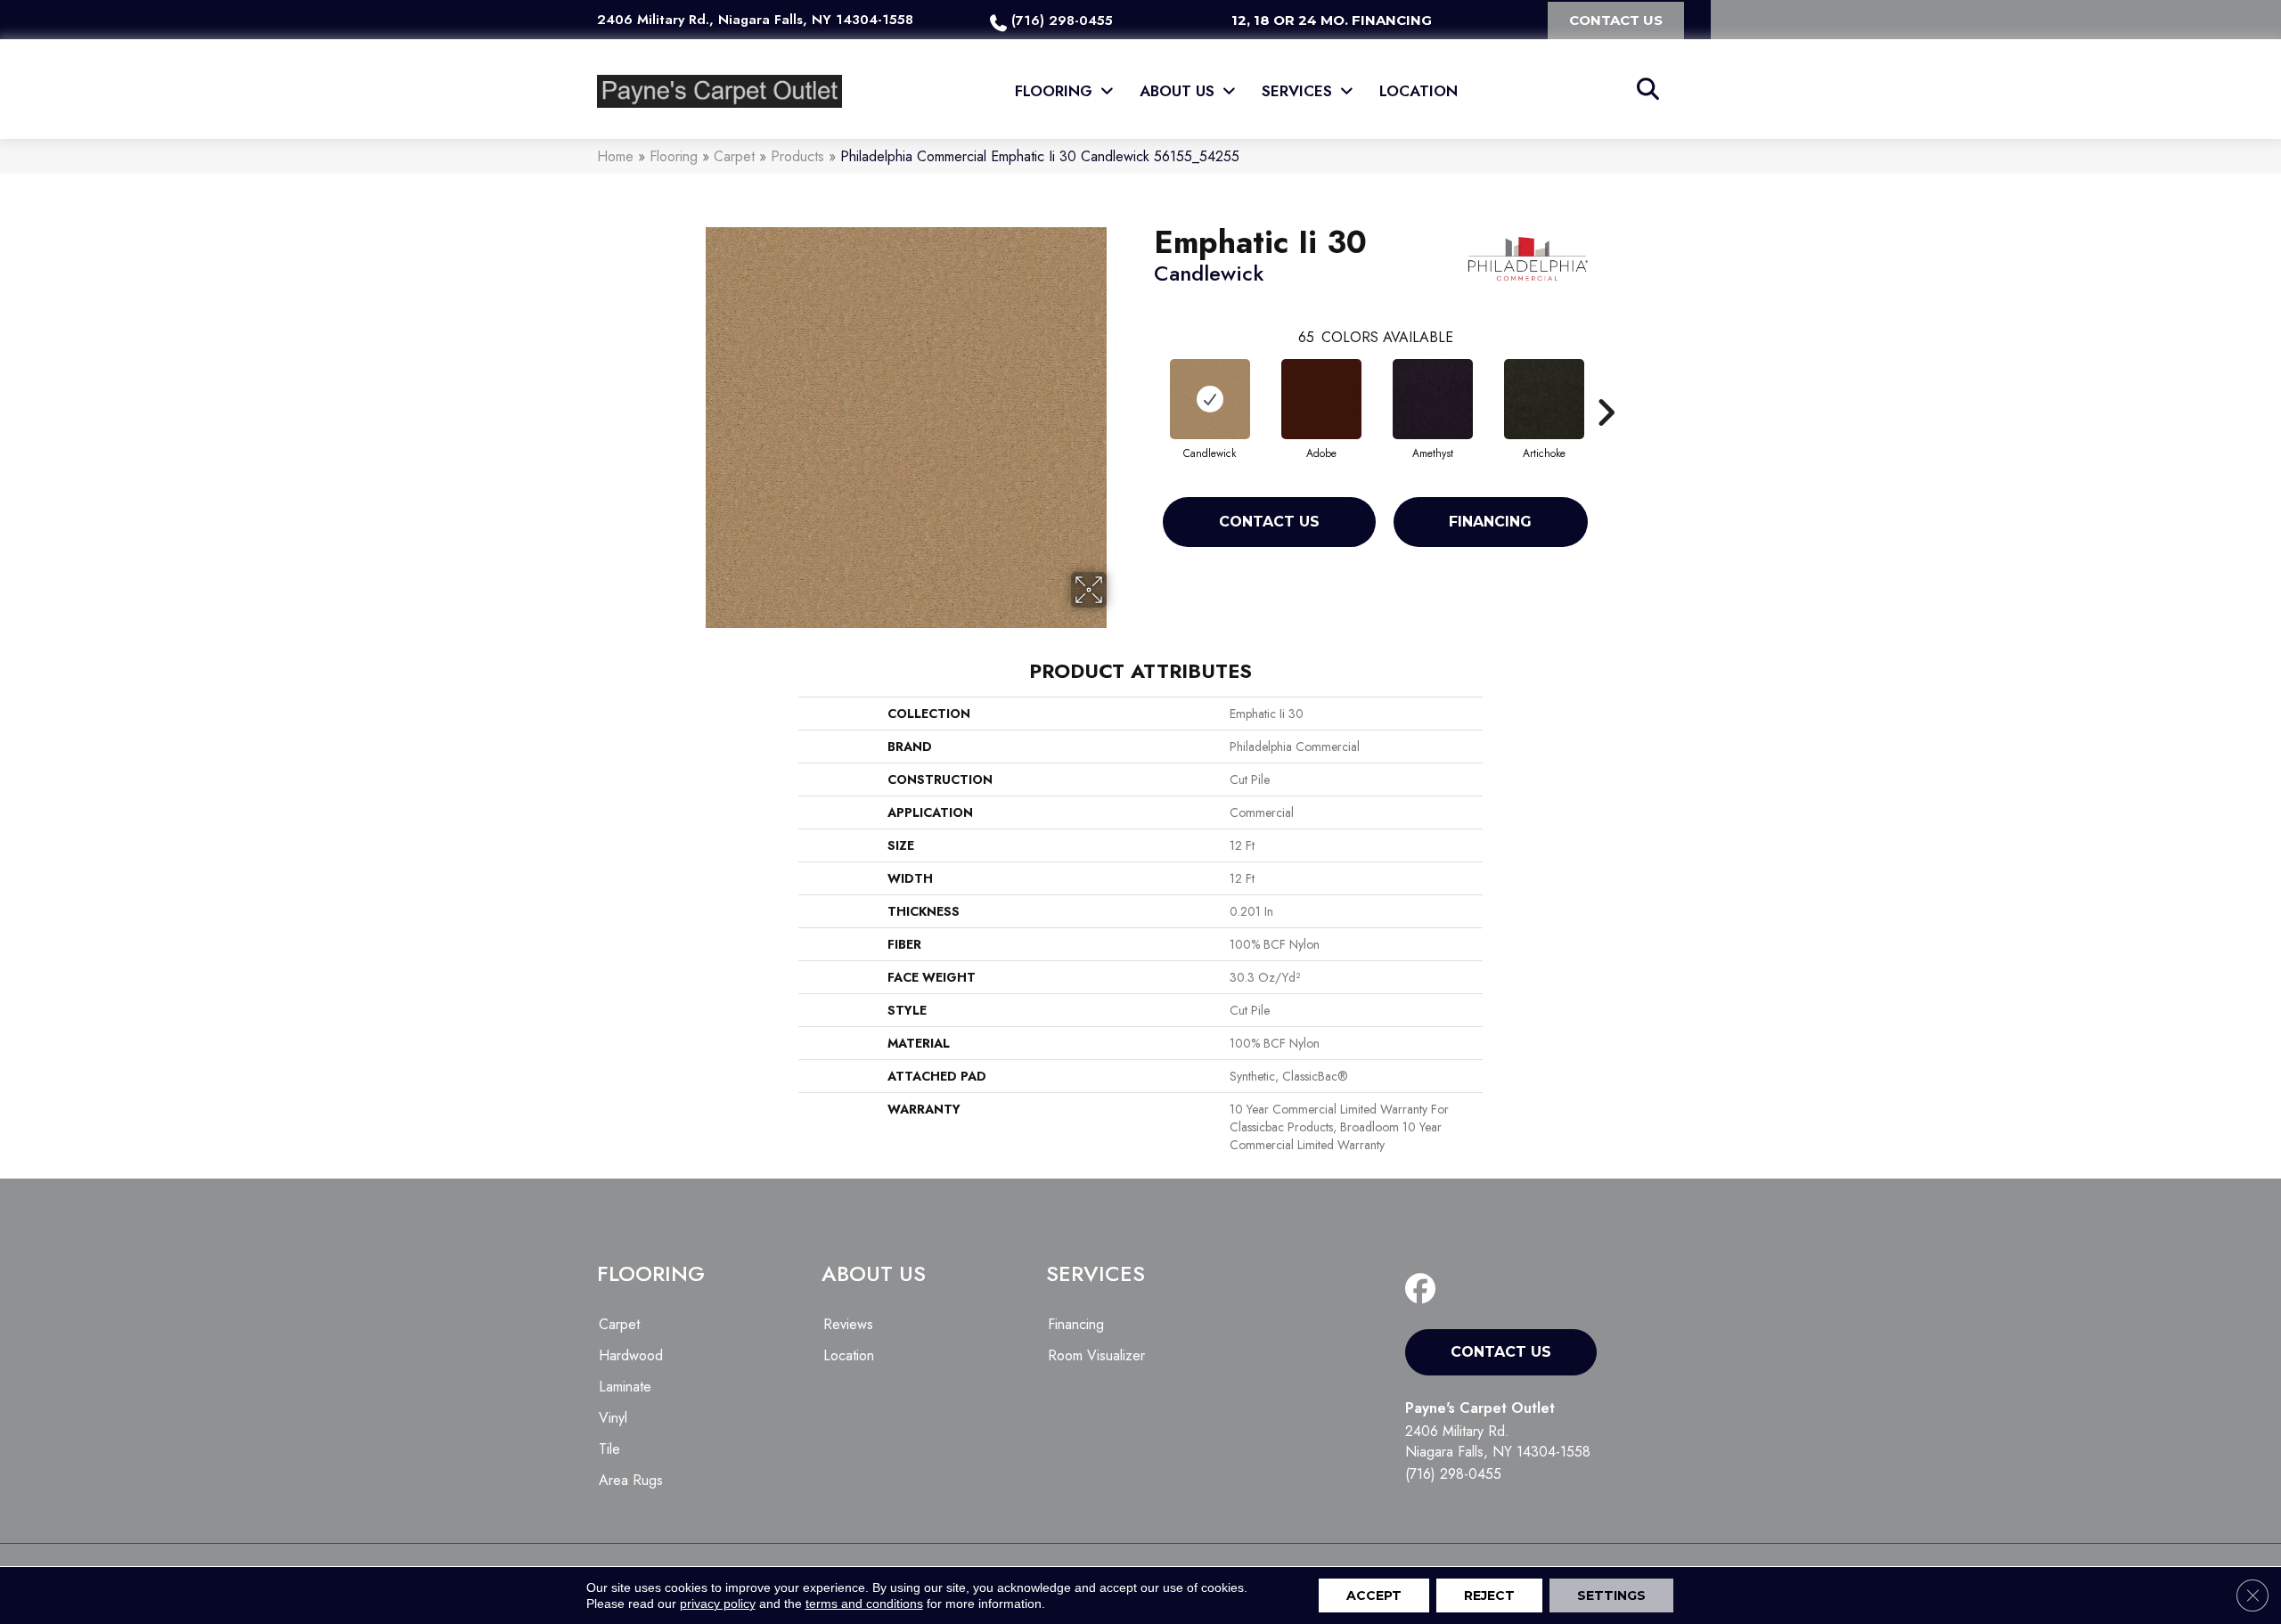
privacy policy (718, 1604)
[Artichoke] (1544, 399)
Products (797, 156)
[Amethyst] (1433, 399)
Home (615, 156)
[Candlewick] (1210, 399)
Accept (1374, 1595)
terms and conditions (864, 1604)
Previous (1145, 386)
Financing (1490, 522)
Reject (1489, 1595)
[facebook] (1424, 1289)
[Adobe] (1321, 399)
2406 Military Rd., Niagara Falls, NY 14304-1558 (755, 20)
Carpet (734, 156)
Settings (1611, 1595)
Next (1606, 386)
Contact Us (1269, 522)
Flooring (674, 156)
